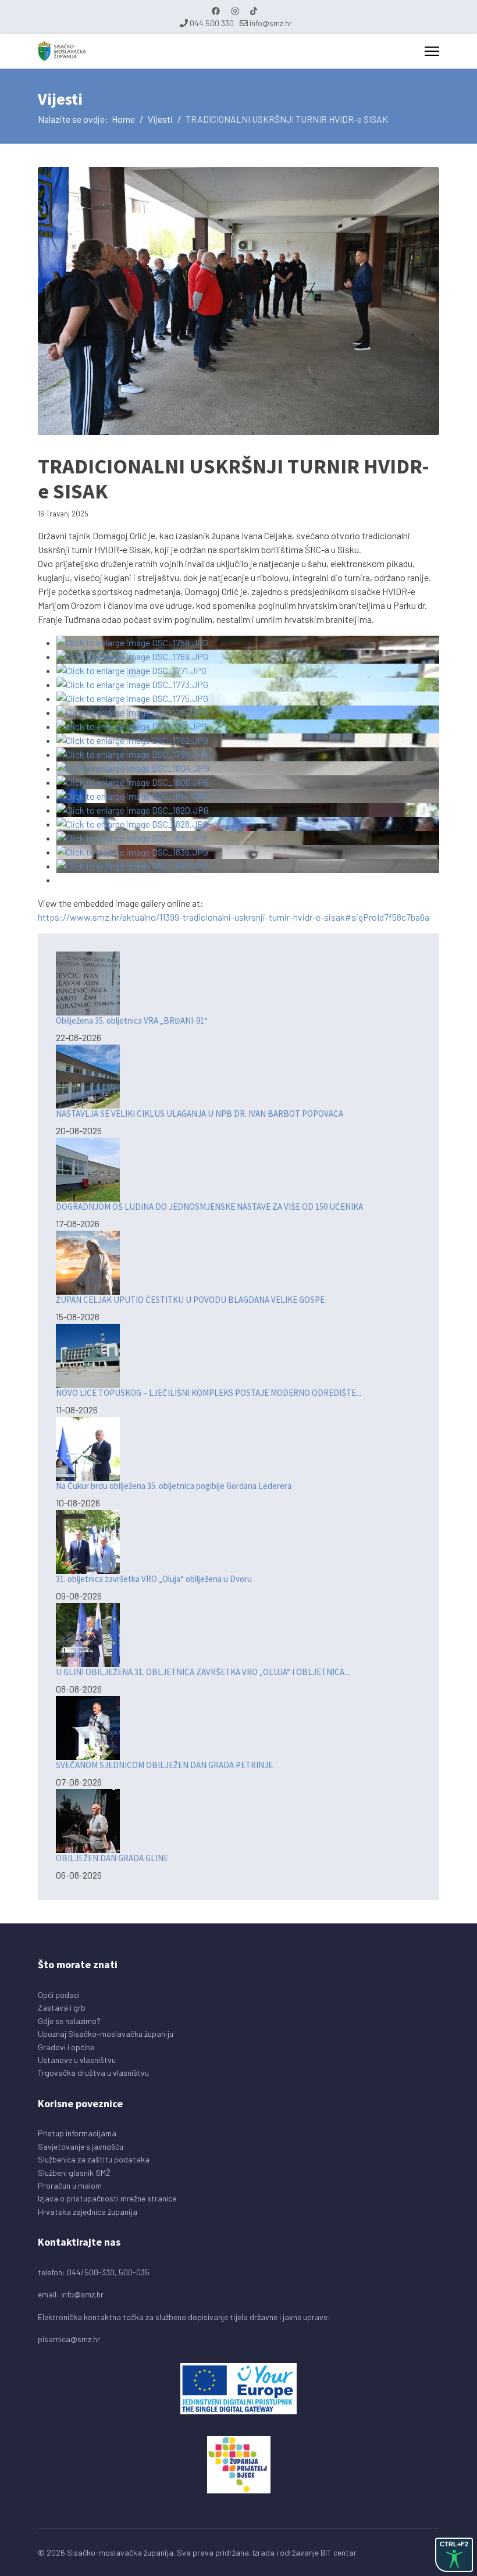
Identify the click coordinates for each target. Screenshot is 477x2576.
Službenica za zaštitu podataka (94, 2159)
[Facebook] (216, 11)
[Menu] (432, 51)
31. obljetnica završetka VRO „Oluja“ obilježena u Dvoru (154, 1579)
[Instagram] (235, 11)
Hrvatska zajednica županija (88, 2212)
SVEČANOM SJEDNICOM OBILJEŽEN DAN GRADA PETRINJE (164, 1765)
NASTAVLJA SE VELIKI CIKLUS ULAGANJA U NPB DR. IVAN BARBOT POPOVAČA (200, 1114)
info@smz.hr (271, 23)
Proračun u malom (70, 2185)
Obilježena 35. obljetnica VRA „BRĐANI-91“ (132, 1020)
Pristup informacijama (77, 2133)
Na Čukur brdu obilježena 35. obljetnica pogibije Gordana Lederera (174, 1486)
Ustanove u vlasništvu (77, 2060)
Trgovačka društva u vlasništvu (93, 2073)
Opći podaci (59, 1995)
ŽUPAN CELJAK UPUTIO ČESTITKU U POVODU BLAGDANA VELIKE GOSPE (190, 1300)
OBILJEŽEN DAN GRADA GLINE (112, 1858)
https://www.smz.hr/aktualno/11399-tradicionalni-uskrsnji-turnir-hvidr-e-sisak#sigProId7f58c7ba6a (234, 917)
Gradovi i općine (66, 2047)
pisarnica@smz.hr (69, 2339)
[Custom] (254, 11)
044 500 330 (212, 23)
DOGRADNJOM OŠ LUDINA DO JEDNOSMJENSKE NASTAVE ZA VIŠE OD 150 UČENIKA (209, 1207)
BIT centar (339, 2552)
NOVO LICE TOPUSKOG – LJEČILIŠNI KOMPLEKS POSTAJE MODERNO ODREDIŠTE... (209, 1393)
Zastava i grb (62, 2007)
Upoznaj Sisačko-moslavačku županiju (106, 2034)
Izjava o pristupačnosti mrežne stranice (107, 2198)
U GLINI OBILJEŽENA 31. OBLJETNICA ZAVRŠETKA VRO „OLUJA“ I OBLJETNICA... (203, 1672)
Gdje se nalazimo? (69, 2021)
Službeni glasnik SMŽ (74, 2173)
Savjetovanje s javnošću (81, 2146)
